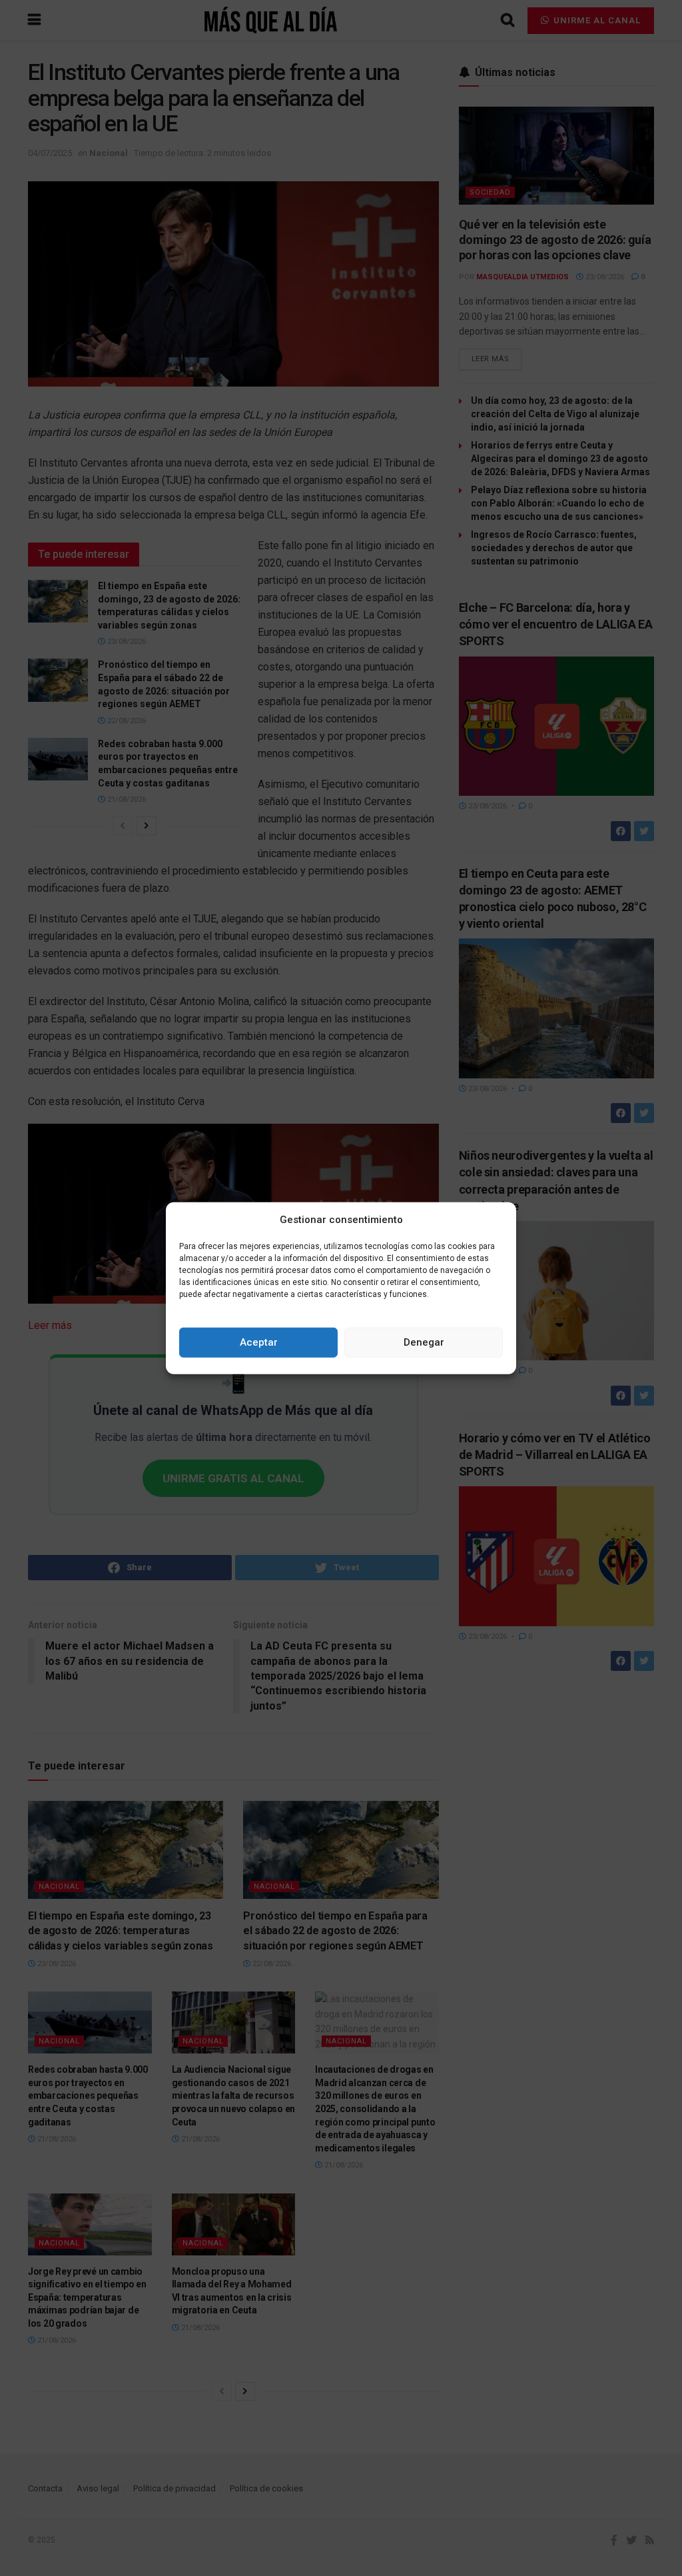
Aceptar (259, 1342)
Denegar (424, 1342)
